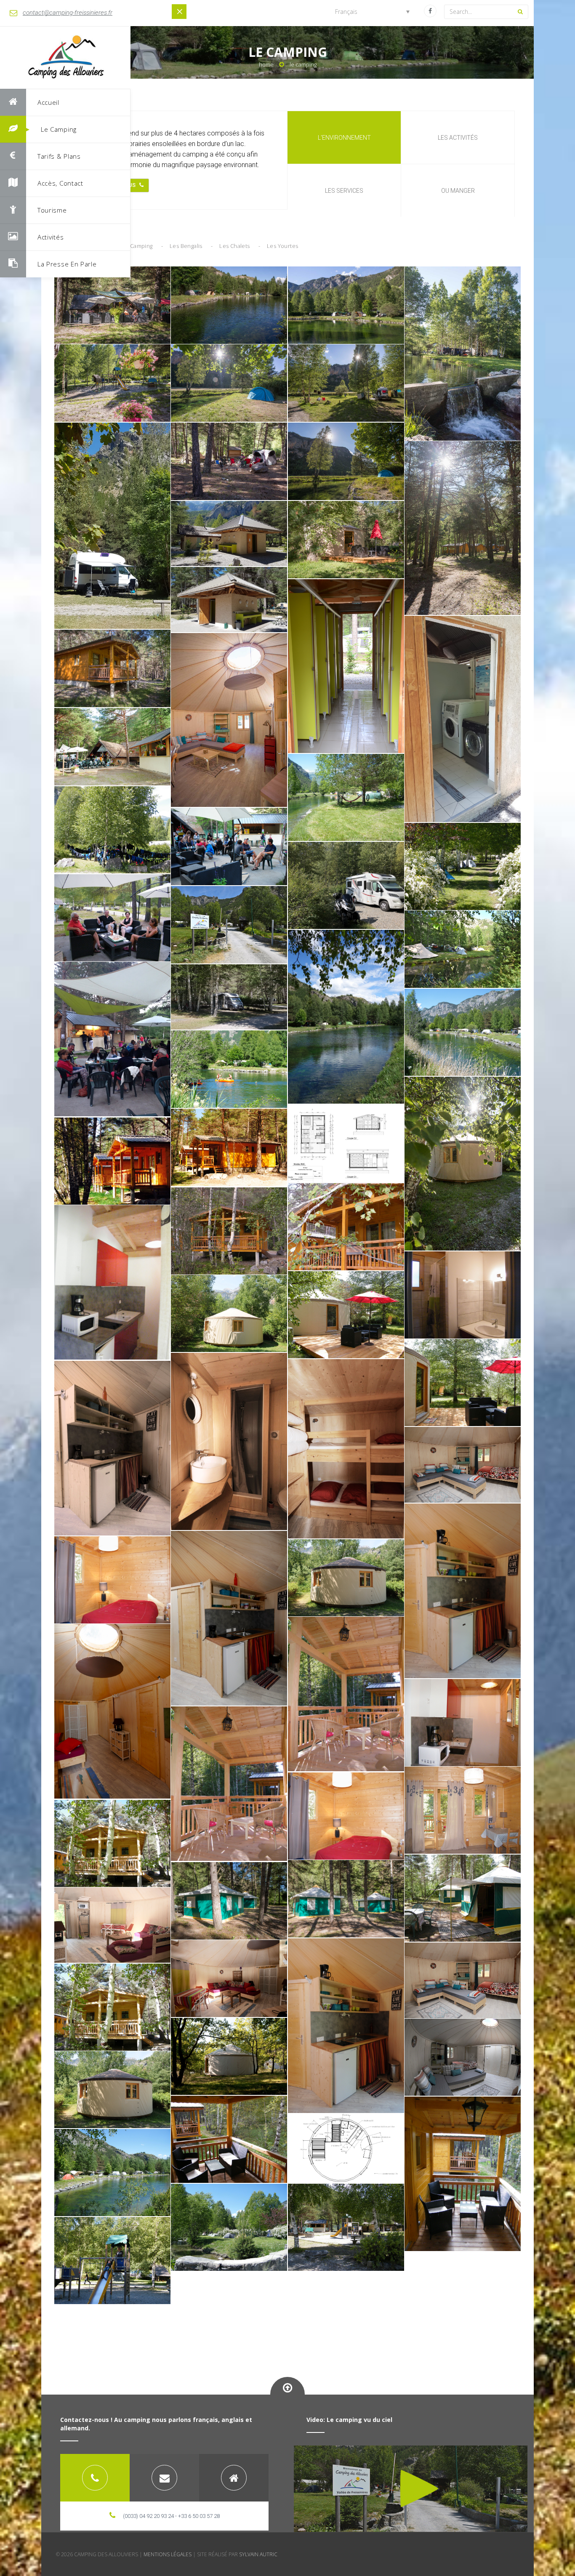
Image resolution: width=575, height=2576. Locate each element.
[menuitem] (372, 12)
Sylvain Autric (258, 2554)
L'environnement (344, 138)
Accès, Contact (60, 183)
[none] (372, 12)
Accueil (48, 102)
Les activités (458, 138)
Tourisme (52, 210)
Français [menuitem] (346, 12)
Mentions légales (168, 2554)
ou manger (458, 191)
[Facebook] (430, 11)
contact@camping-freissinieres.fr (68, 13)
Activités (51, 237)
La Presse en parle (67, 264)
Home (266, 64)
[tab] (95, 2478)
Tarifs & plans (59, 156)
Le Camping (59, 129)
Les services (344, 191)
